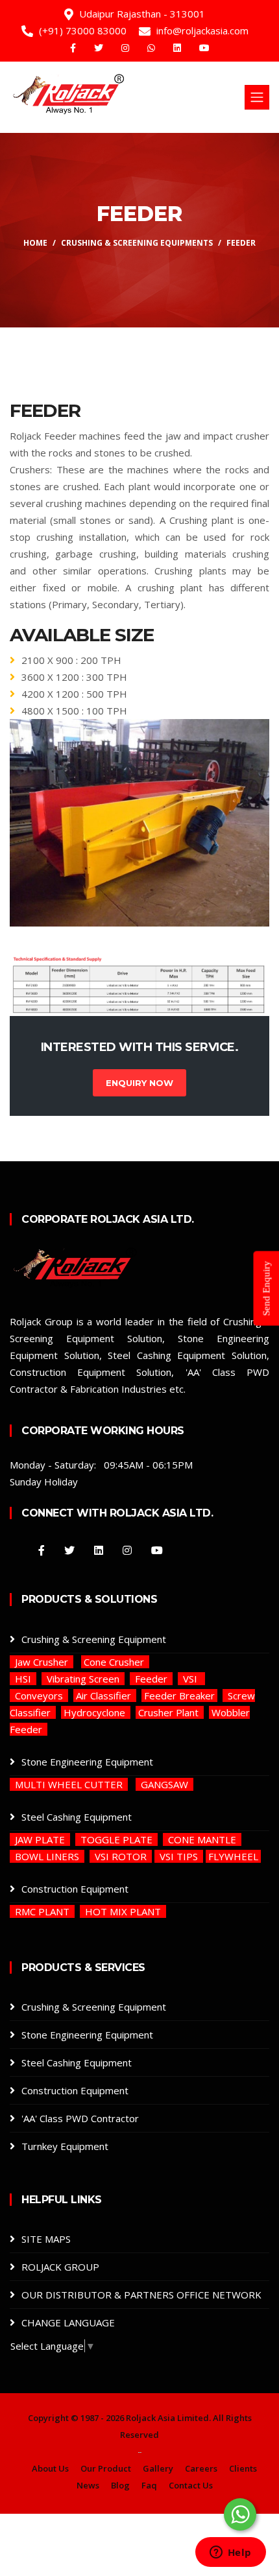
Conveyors (39, 1696)
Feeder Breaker (179, 1696)
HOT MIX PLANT (123, 1911)
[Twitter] (100, 48)
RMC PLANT (42, 1911)
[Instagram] (127, 48)
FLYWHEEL (233, 1856)
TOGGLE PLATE (116, 1839)
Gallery (158, 2468)
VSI (191, 1679)
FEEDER (241, 243)
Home (35, 243)
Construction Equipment (75, 1889)
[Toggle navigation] (257, 97)
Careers (201, 2468)
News (88, 2485)
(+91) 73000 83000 (83, 30)
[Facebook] (74, 48)
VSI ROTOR (121, 1856)
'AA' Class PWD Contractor (80, 2118)
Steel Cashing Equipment (77, 1817)
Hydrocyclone (96, 1712)
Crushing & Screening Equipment (94, 1639)
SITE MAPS (46, 2239)
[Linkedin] (178, 48)
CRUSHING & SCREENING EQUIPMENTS (137, 243)
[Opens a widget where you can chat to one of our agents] (230, 2553)
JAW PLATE (40, 1839)
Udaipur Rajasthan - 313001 (142, 14)
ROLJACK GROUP (60, 2267)
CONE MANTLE (202, 1839)
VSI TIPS (179, 1856)
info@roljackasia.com (202, 30)
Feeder (151, 1679)
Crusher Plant (170, 1712)
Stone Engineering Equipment (87, 1762)
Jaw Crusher (42, 1662)
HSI (23, 1679)
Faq (149, 2485)
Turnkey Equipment (65, 2146)
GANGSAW (164, 1784)
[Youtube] (204, 48)
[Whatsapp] (152, 48)
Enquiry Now (139, 1083)
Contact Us (191, 2485)
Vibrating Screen (83, 1679)
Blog (120, 2485)
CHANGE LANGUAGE (68, 2322)
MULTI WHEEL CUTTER (69, 1784)
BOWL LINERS (47, 1856)
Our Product (106, 2468)
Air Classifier (105, 1696)
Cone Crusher (115, 1662)
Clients (243, 2468)
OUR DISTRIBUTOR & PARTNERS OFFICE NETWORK (141, 2295)
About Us (50, 2468)
